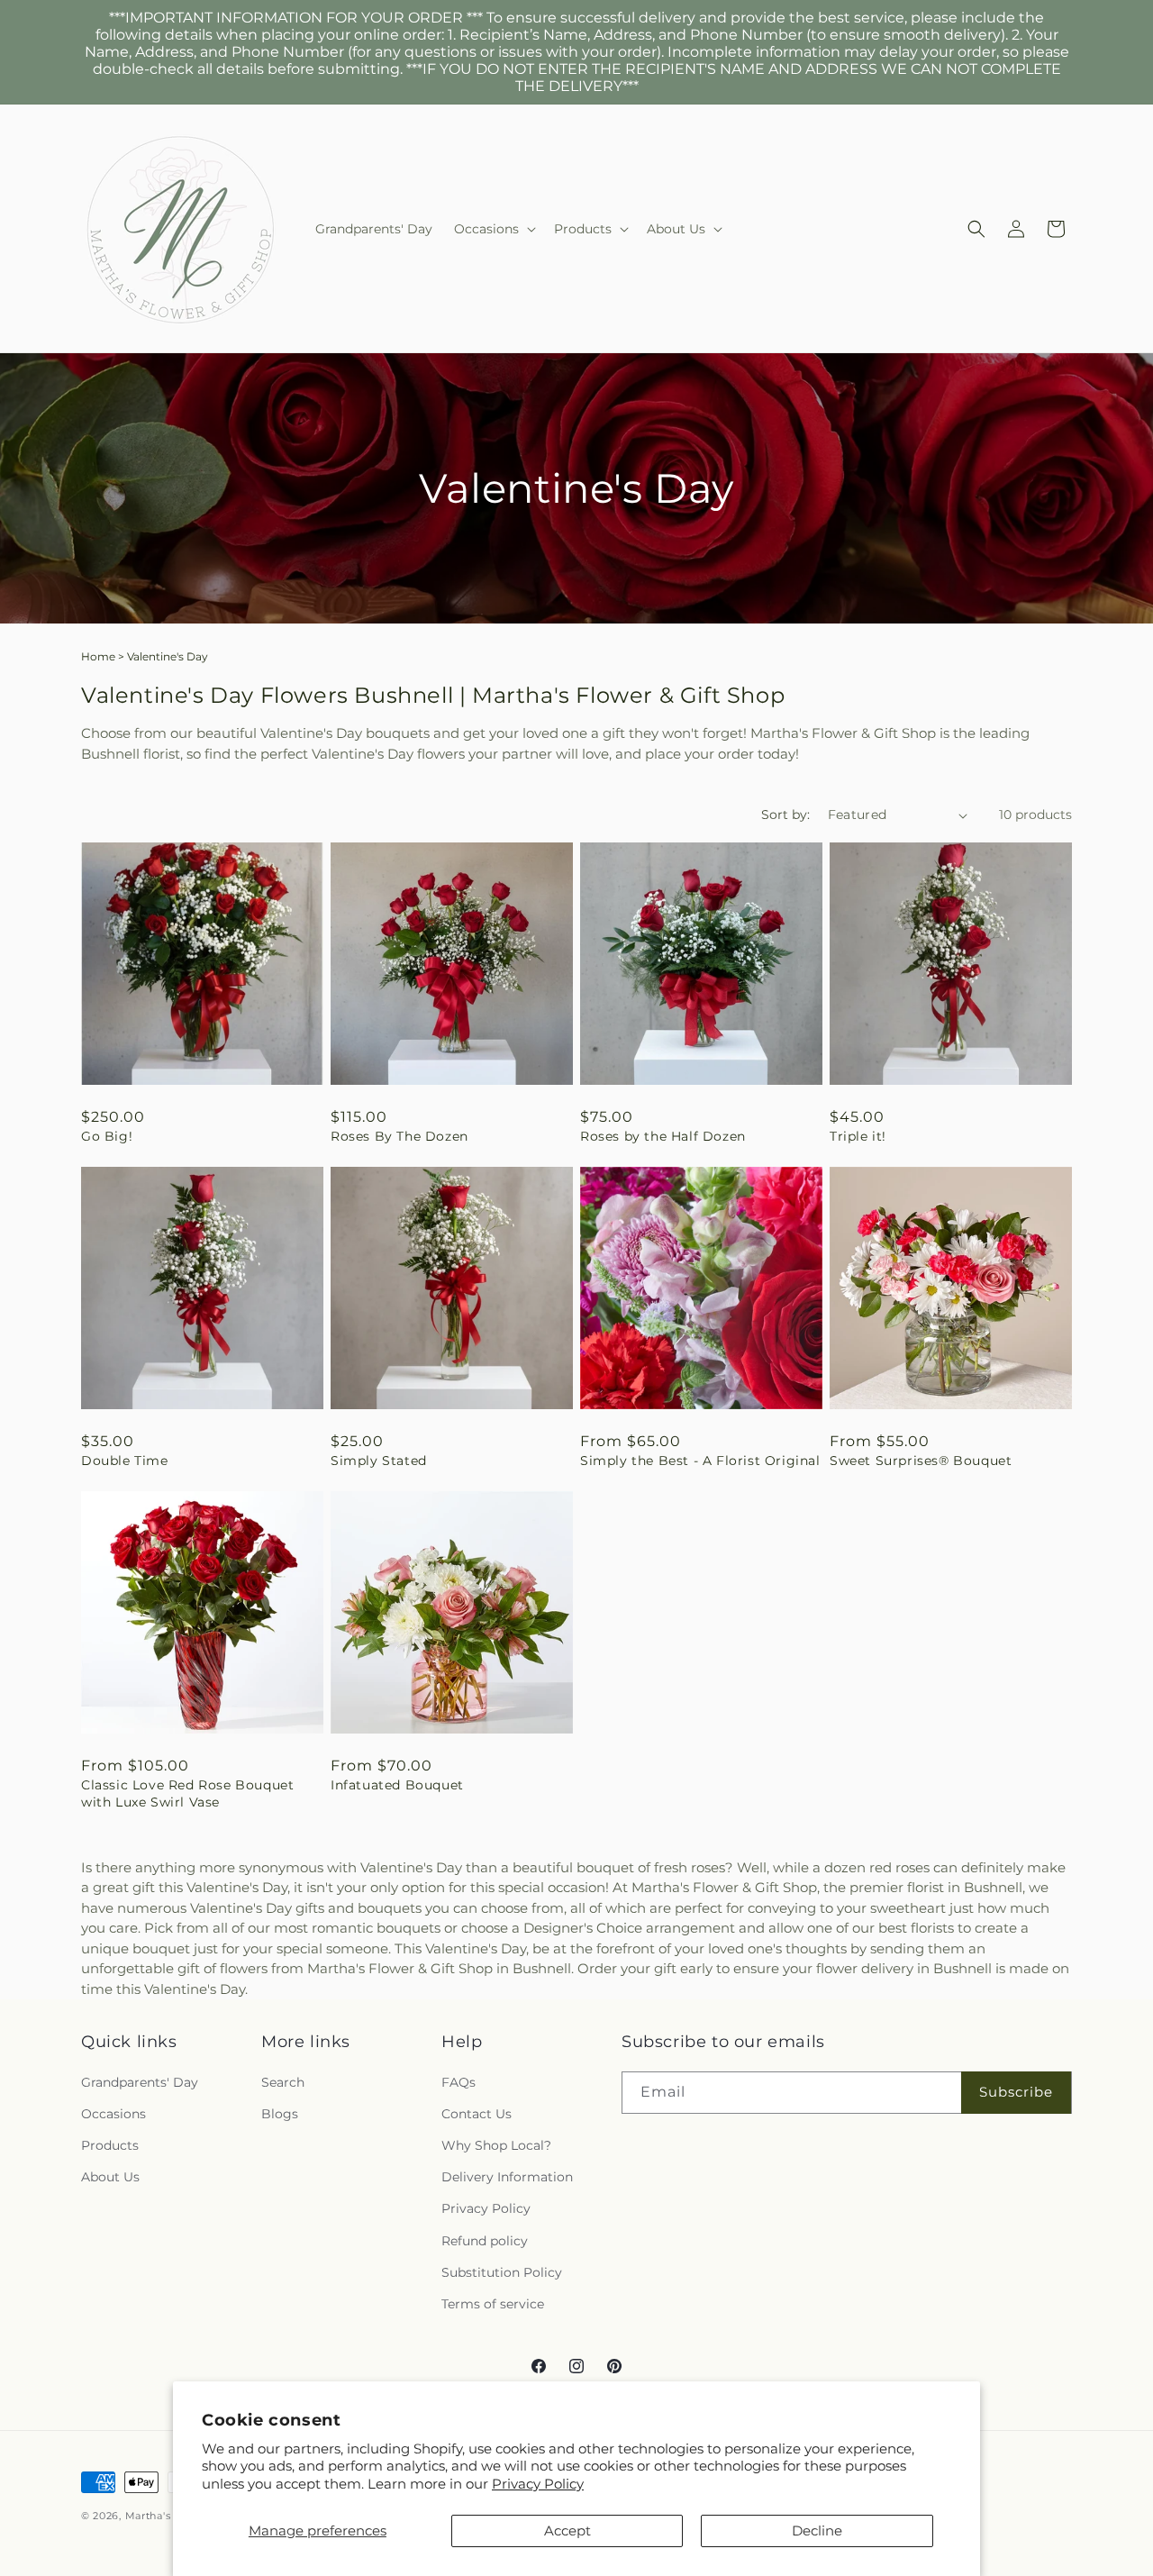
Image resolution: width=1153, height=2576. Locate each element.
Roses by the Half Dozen (663, 1136)
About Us (110, 2177)
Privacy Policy (538, 2484)
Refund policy (485, 2241)
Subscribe (1016, 2092)
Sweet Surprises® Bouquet (921, 1461)
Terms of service (493, 2304)
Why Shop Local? (496, 2145)
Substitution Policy (502, 2272)
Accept (567, 2530)
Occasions (113, 2114)
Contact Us (477, 2114)
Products (110, 2145)
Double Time (125, 1461)
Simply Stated (379, 1461)
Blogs (280, 2114)
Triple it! (858, 1136)
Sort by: (785, 815)
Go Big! (107, 1136)
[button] (493, 229)
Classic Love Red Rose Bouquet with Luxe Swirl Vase (187, 1793)
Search (283, 2082)
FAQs (458, 2082)
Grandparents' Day (140, 2082)
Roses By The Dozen (399, 1136)
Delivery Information (507, 2177)
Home (98, 656)
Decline (817, 2530)
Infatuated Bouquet (397, 1785)
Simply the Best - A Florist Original (700, 1461)
